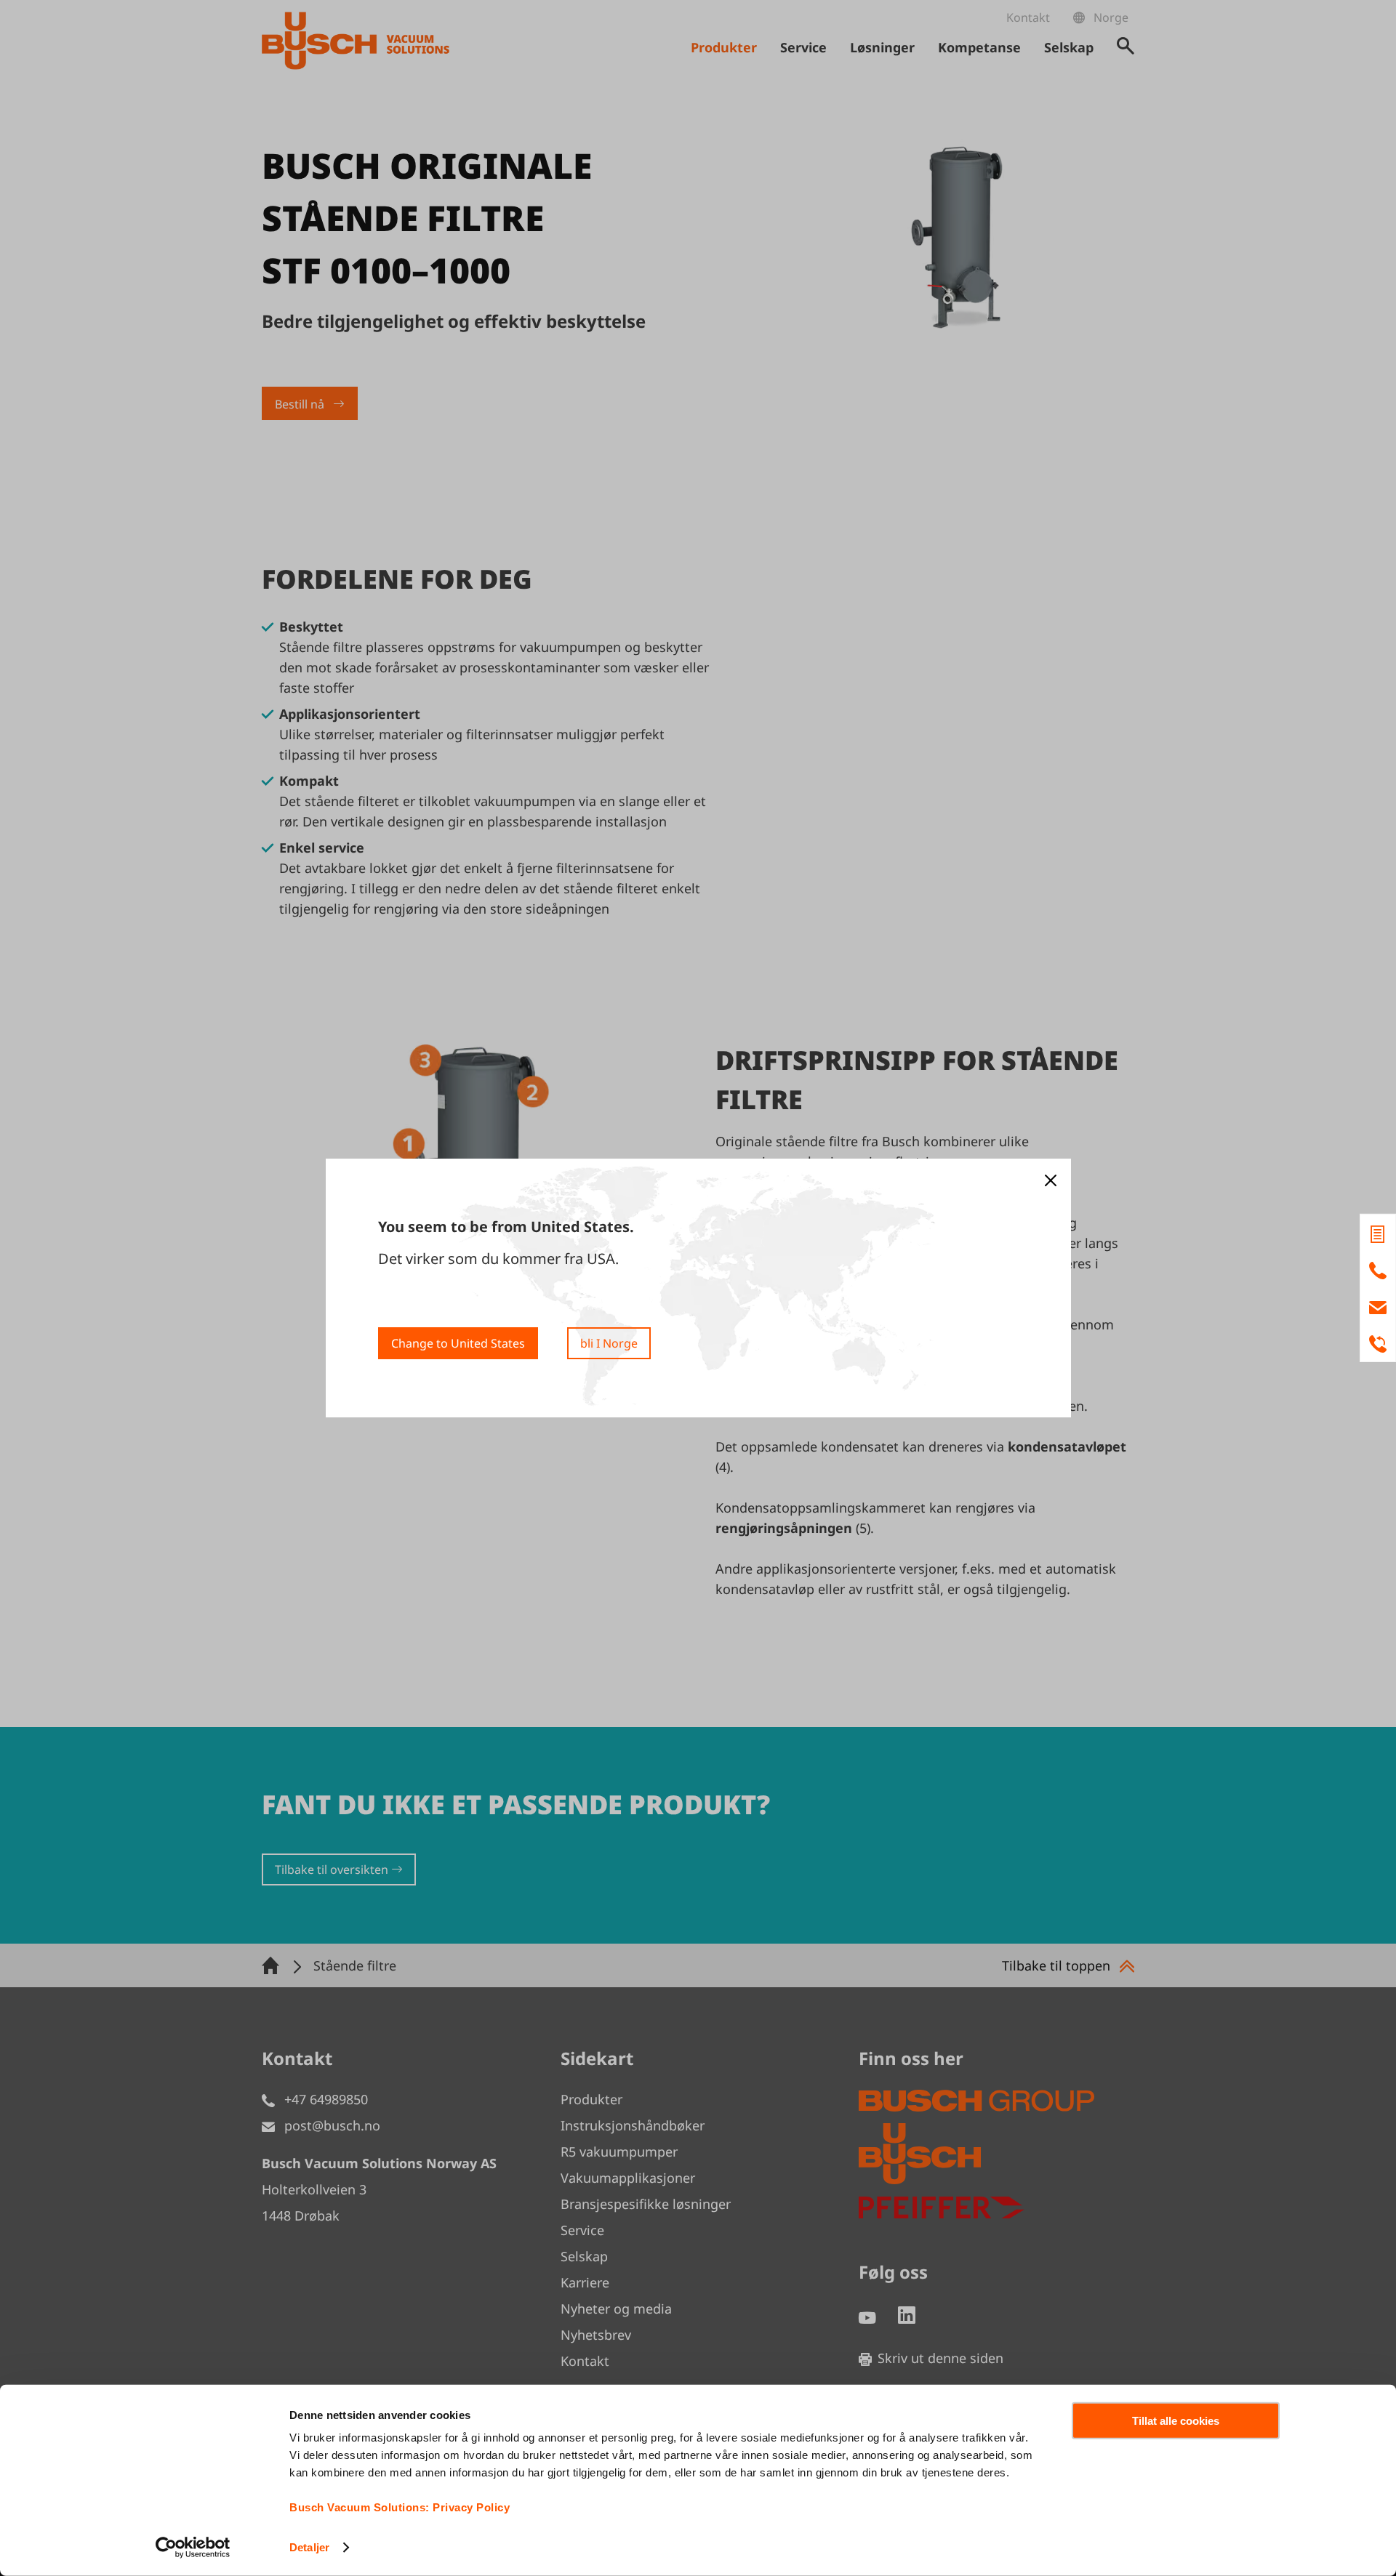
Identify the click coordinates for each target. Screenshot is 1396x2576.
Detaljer (309, 2547)
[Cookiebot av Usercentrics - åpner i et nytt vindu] (193, 2548)
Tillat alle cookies (1176, 2421)
